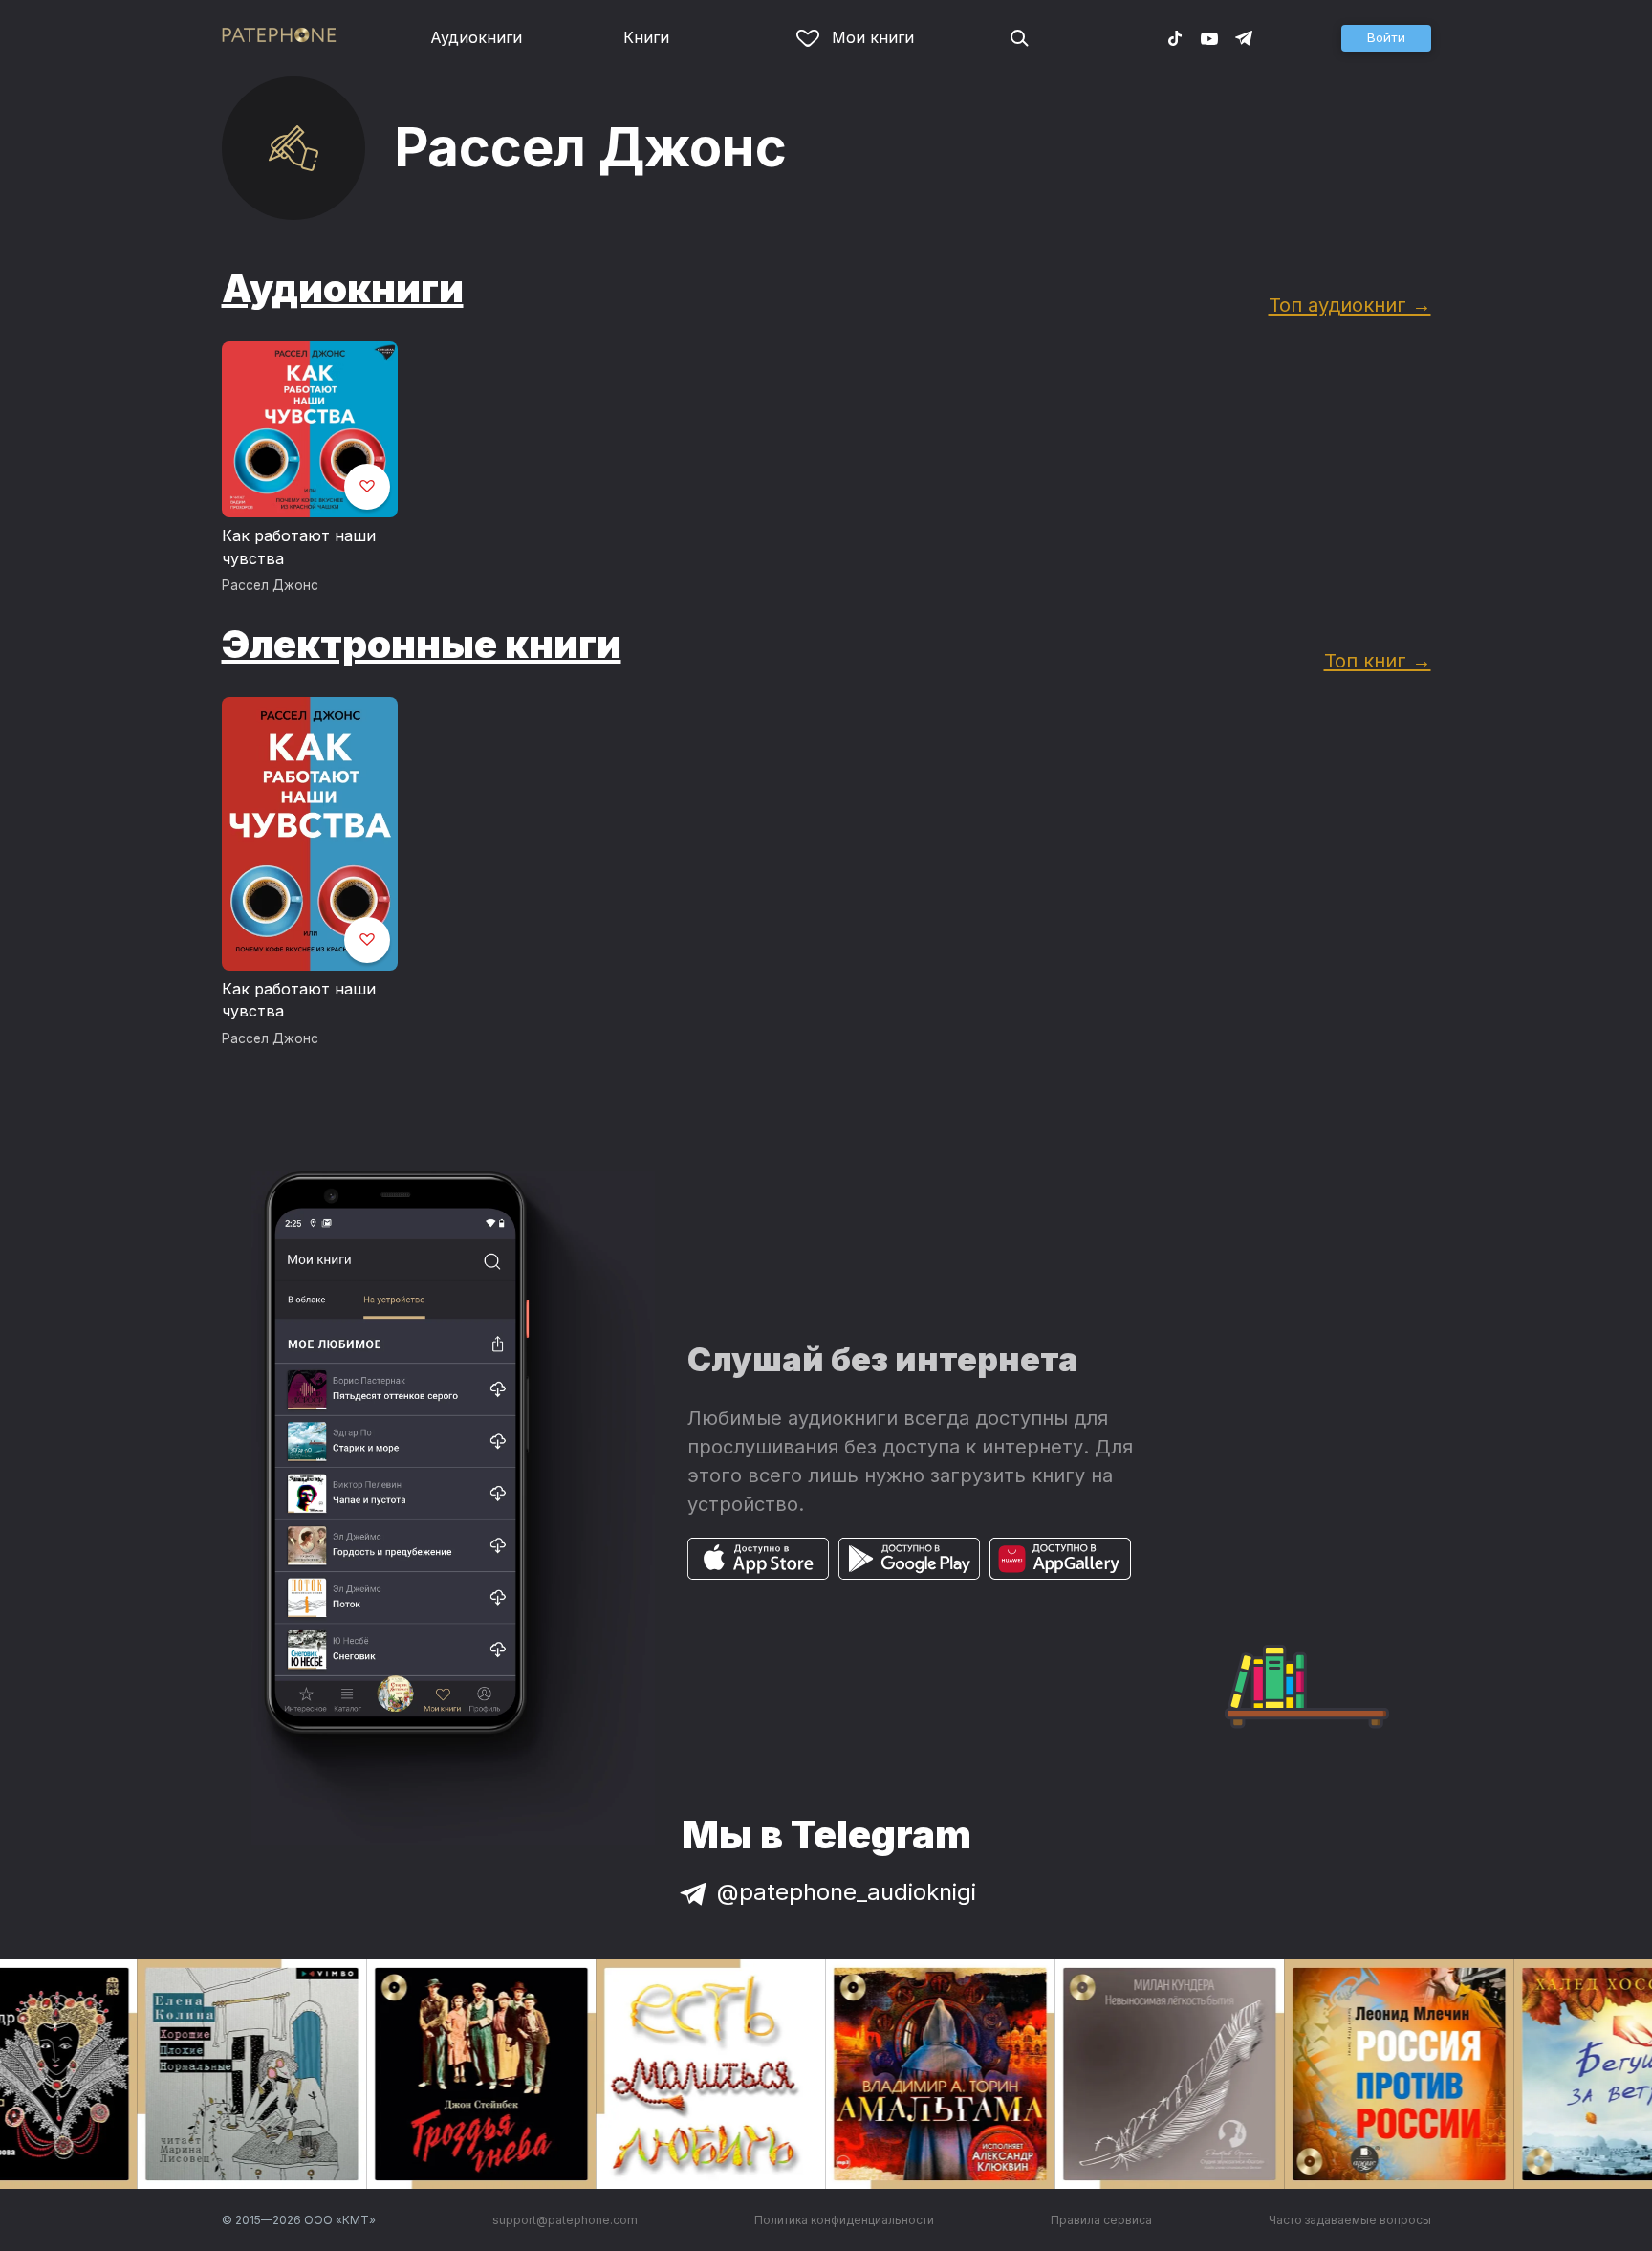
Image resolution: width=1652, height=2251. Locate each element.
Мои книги (873, 37)
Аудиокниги (476, 37)
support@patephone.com (565, 2220)
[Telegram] (1244, 37)
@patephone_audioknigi (847, 1892)
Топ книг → (1378, 660)
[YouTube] (1209, 37)
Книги (646, 37)
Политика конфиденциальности (844, 2220)
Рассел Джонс (270, 585)
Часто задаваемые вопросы (1350, 2220)
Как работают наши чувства (299, 547)
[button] (1386, 38)
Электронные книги (422, 644)
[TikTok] (1175, 37)
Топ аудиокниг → (1350, 305)
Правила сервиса (1101, 2220)
